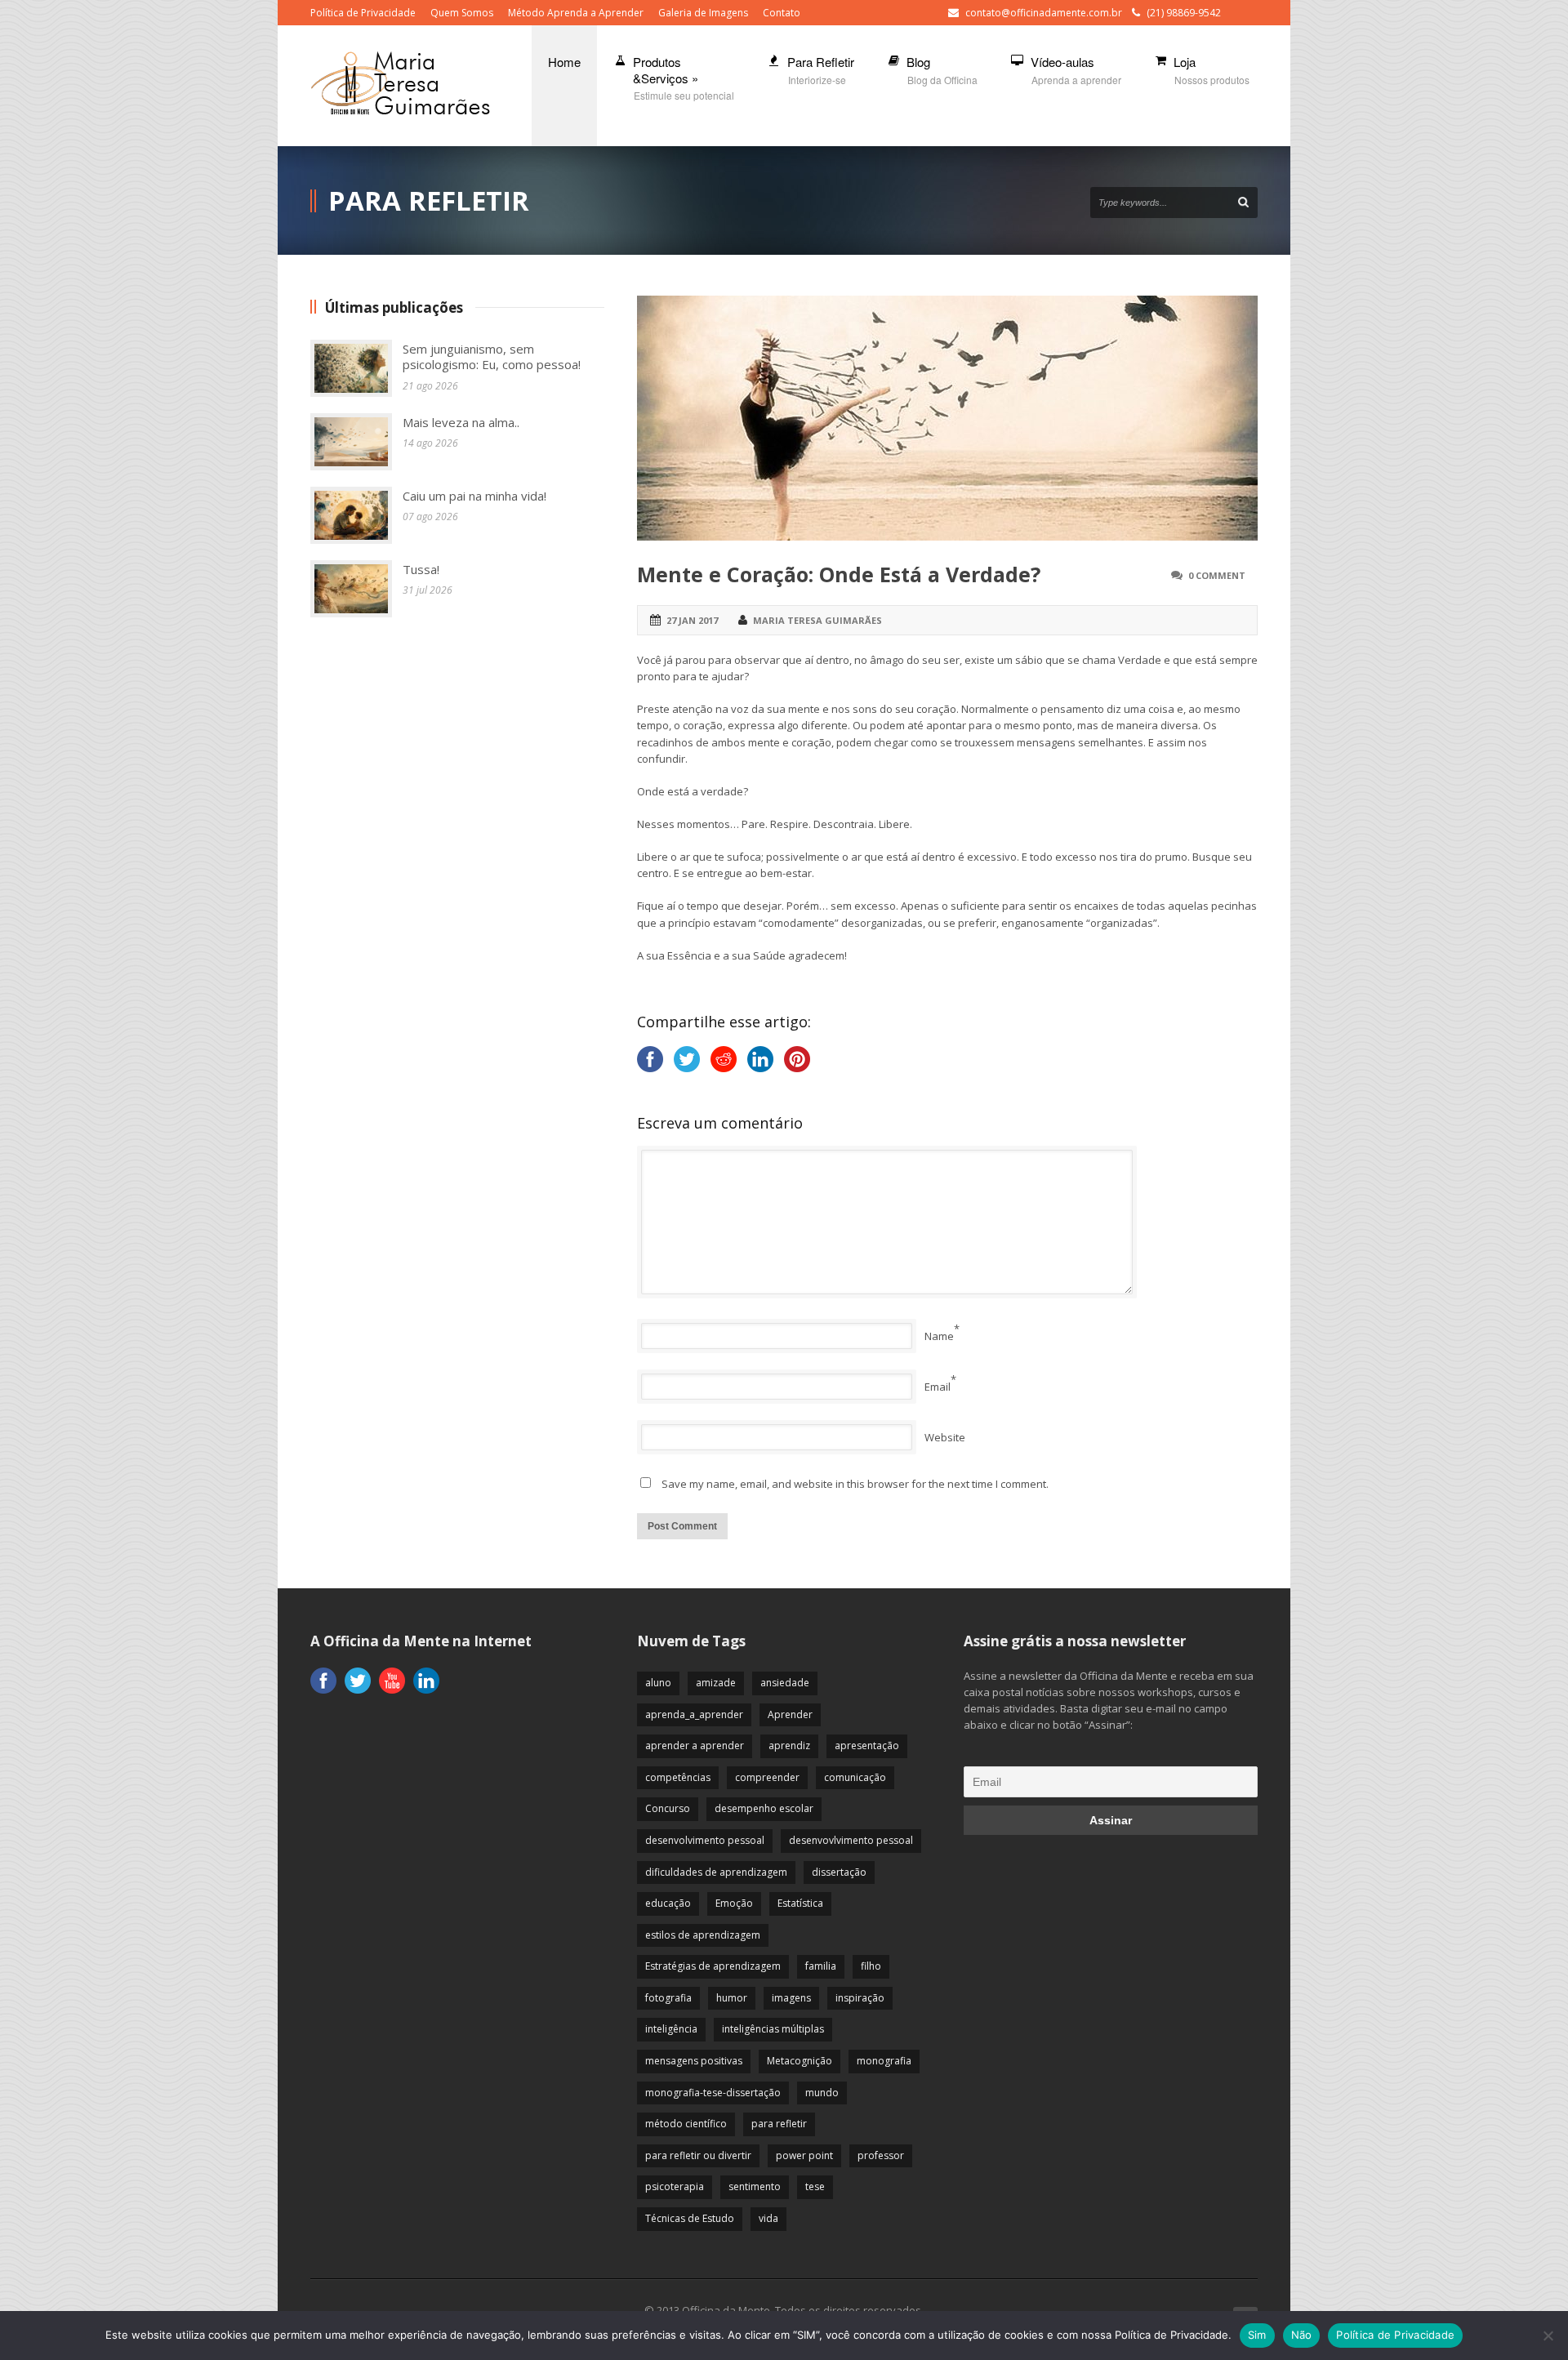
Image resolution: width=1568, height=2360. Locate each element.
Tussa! (421, 569)
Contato (782, 13)
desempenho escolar (764, 1808)
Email (938, 1387)
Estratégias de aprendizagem (713, 1966)
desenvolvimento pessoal (705, 1840)
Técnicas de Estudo (690, 2218)
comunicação (855, 1777)
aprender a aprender (695, 1746)
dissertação (839, 1872)
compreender (767, 1777)
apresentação (867, 1746)
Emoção (734, 1903)
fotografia (668, 1998)
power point (804, 2155)
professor (881, 2155)
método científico (686, 2124)
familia (821, 1966)
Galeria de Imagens (703, 13)
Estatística (800, 1903)
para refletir (779, 2124)
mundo (822, 2093)
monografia (884, 2061)
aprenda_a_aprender (694, 1714)
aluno (658, 1683)
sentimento (755, 2186)
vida (768, 2218)
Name (939, 1336)
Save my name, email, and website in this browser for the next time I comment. (855, 1484)
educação (668, 1903)
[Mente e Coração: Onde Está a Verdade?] (947, 418)
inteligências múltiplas (773, 2029)
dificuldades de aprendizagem (716, 1872)
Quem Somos (462, 13)
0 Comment (1217, 575)
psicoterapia (675, 2186)
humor (732, 1998)
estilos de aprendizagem (703, 1935)
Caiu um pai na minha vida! (474, 496)
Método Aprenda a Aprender (576, 13)
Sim (1257, 2335)
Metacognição (800, 2061)
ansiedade (785, 1683)
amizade (716, 1683)
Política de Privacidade (363, 13)
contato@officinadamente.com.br (1044, 13)
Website (945, 1437)
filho (871, 1966)
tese (815, 2186)
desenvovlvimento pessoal (851, 1840)
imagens (791, 1998)
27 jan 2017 (692, 620)
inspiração (860, 1998)
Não (1302, 2335)
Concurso (668, 1808)
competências (678, 1777)
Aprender (790, 1714)
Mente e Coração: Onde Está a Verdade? (839, 574)
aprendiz (789, 1746)
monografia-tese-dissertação (713, 2093)
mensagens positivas (694, 2061)
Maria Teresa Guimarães (817, 620)
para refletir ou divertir (698, 2155)
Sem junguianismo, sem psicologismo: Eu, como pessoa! (492, 357)
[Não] (1548, 2336)
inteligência (671, 2029)
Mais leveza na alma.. (461, 422)
